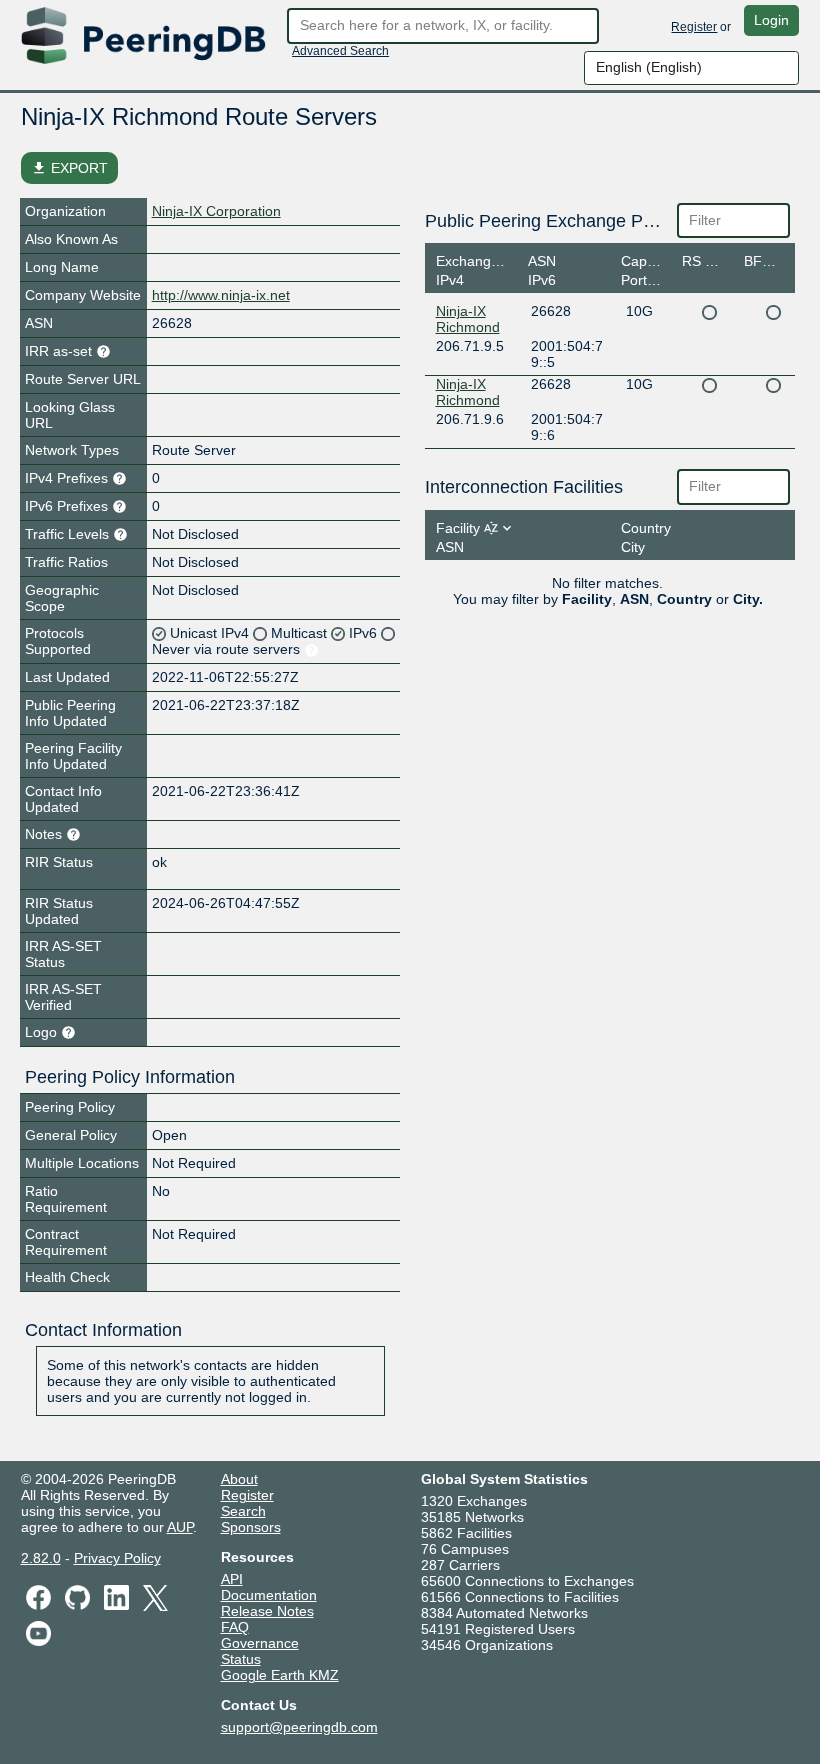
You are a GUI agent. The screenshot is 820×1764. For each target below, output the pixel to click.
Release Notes (267, 1611)
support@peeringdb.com (299, 1727)
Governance (260, 1643)
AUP (180, 1527)
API (232, 1579)
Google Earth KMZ (280, 1675)
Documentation (269, 1595)
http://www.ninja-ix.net (221, 295)
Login (771, 20)
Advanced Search (340, 51)
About (239, 1479)
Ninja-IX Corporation (216, 211)
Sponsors (251, 1527)
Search (243, 1511)
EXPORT (69, 168)
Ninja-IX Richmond (468, 319)
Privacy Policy (117, 1558)
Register (694, 27)
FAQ (235, 1627)
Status (241, 1659)
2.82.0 (41, 1558)
